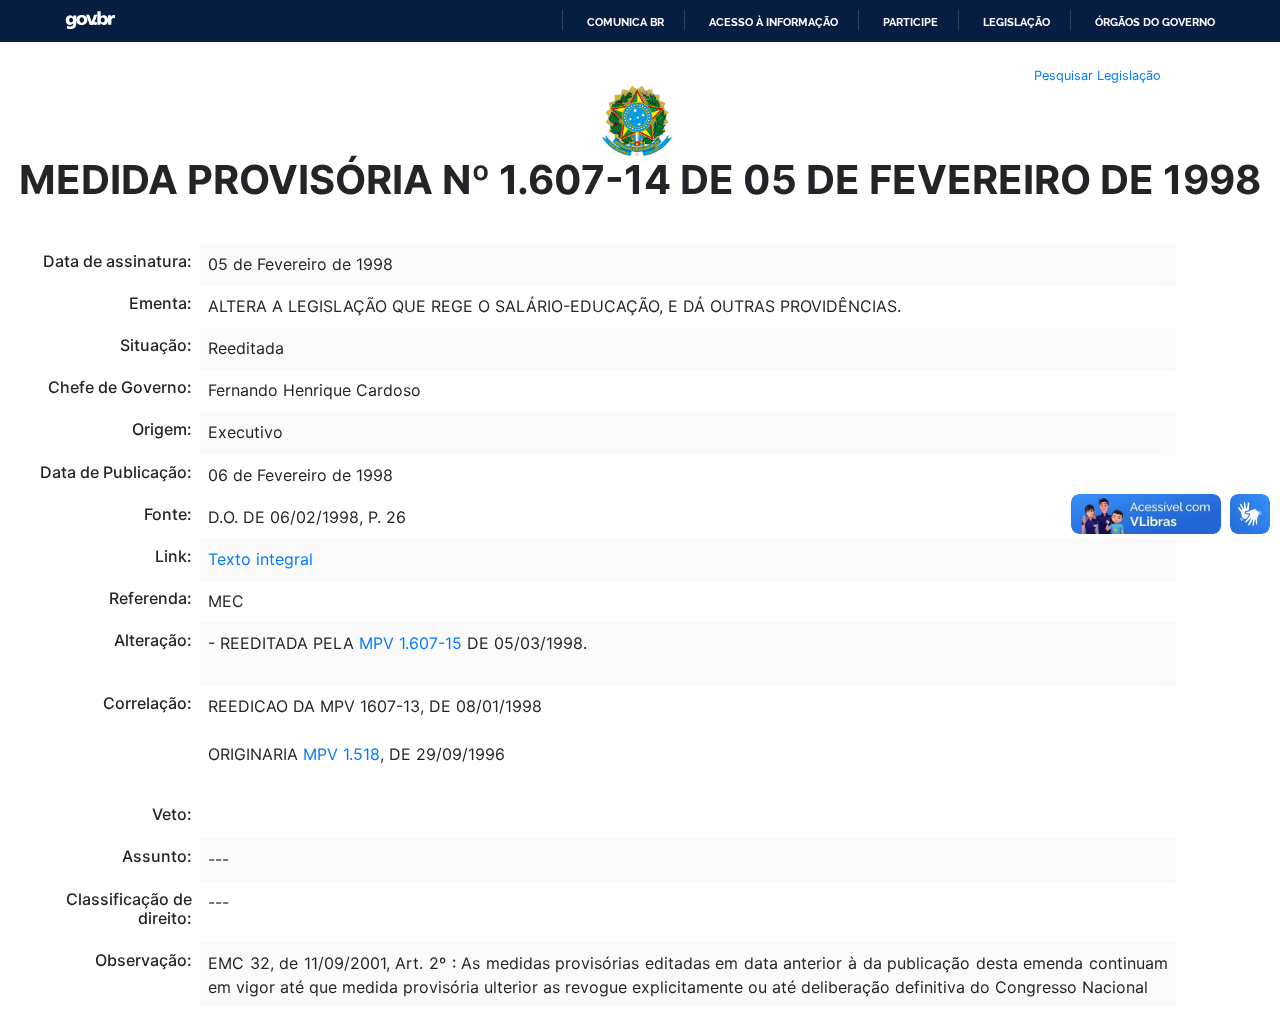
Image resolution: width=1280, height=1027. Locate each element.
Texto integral (260, 559)
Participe (910, 22)
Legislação (1016, 22)
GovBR (90, 20)
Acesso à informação (773, 22)
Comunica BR (625, 22)
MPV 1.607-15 (410, 643)
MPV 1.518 (339, 754)
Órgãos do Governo (1155, 22)
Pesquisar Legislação (1097, 75)
